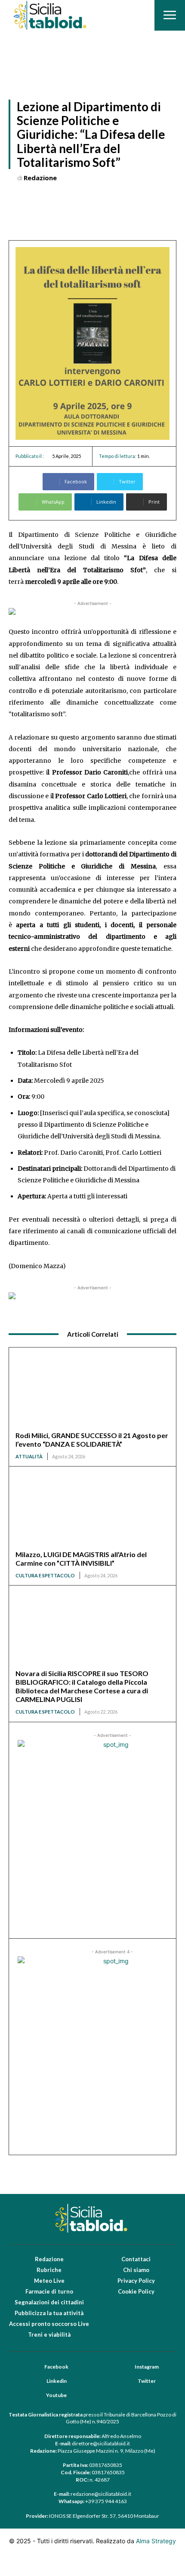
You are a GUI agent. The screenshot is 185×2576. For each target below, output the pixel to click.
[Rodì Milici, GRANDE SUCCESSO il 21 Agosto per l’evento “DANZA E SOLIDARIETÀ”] (92, 1393)
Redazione (40, 178)
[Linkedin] (35, 2382)
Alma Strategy (156, 2541)
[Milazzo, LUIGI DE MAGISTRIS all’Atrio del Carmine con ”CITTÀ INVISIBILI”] (92, 1512)
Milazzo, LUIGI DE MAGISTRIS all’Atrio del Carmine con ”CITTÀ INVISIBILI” (81, 1559)
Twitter (147, 2381)
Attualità (29, 1456)
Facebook (56, 2367)
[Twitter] (126, 2382)
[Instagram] (123, 2367)
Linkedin (57, 2381)
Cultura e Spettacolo (45, 1575)
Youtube (56, 2395)
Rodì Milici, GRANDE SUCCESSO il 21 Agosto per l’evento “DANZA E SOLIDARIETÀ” (92, 1440)
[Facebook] (33, 2367)
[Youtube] (35, 2396)
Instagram (147, 2367)
